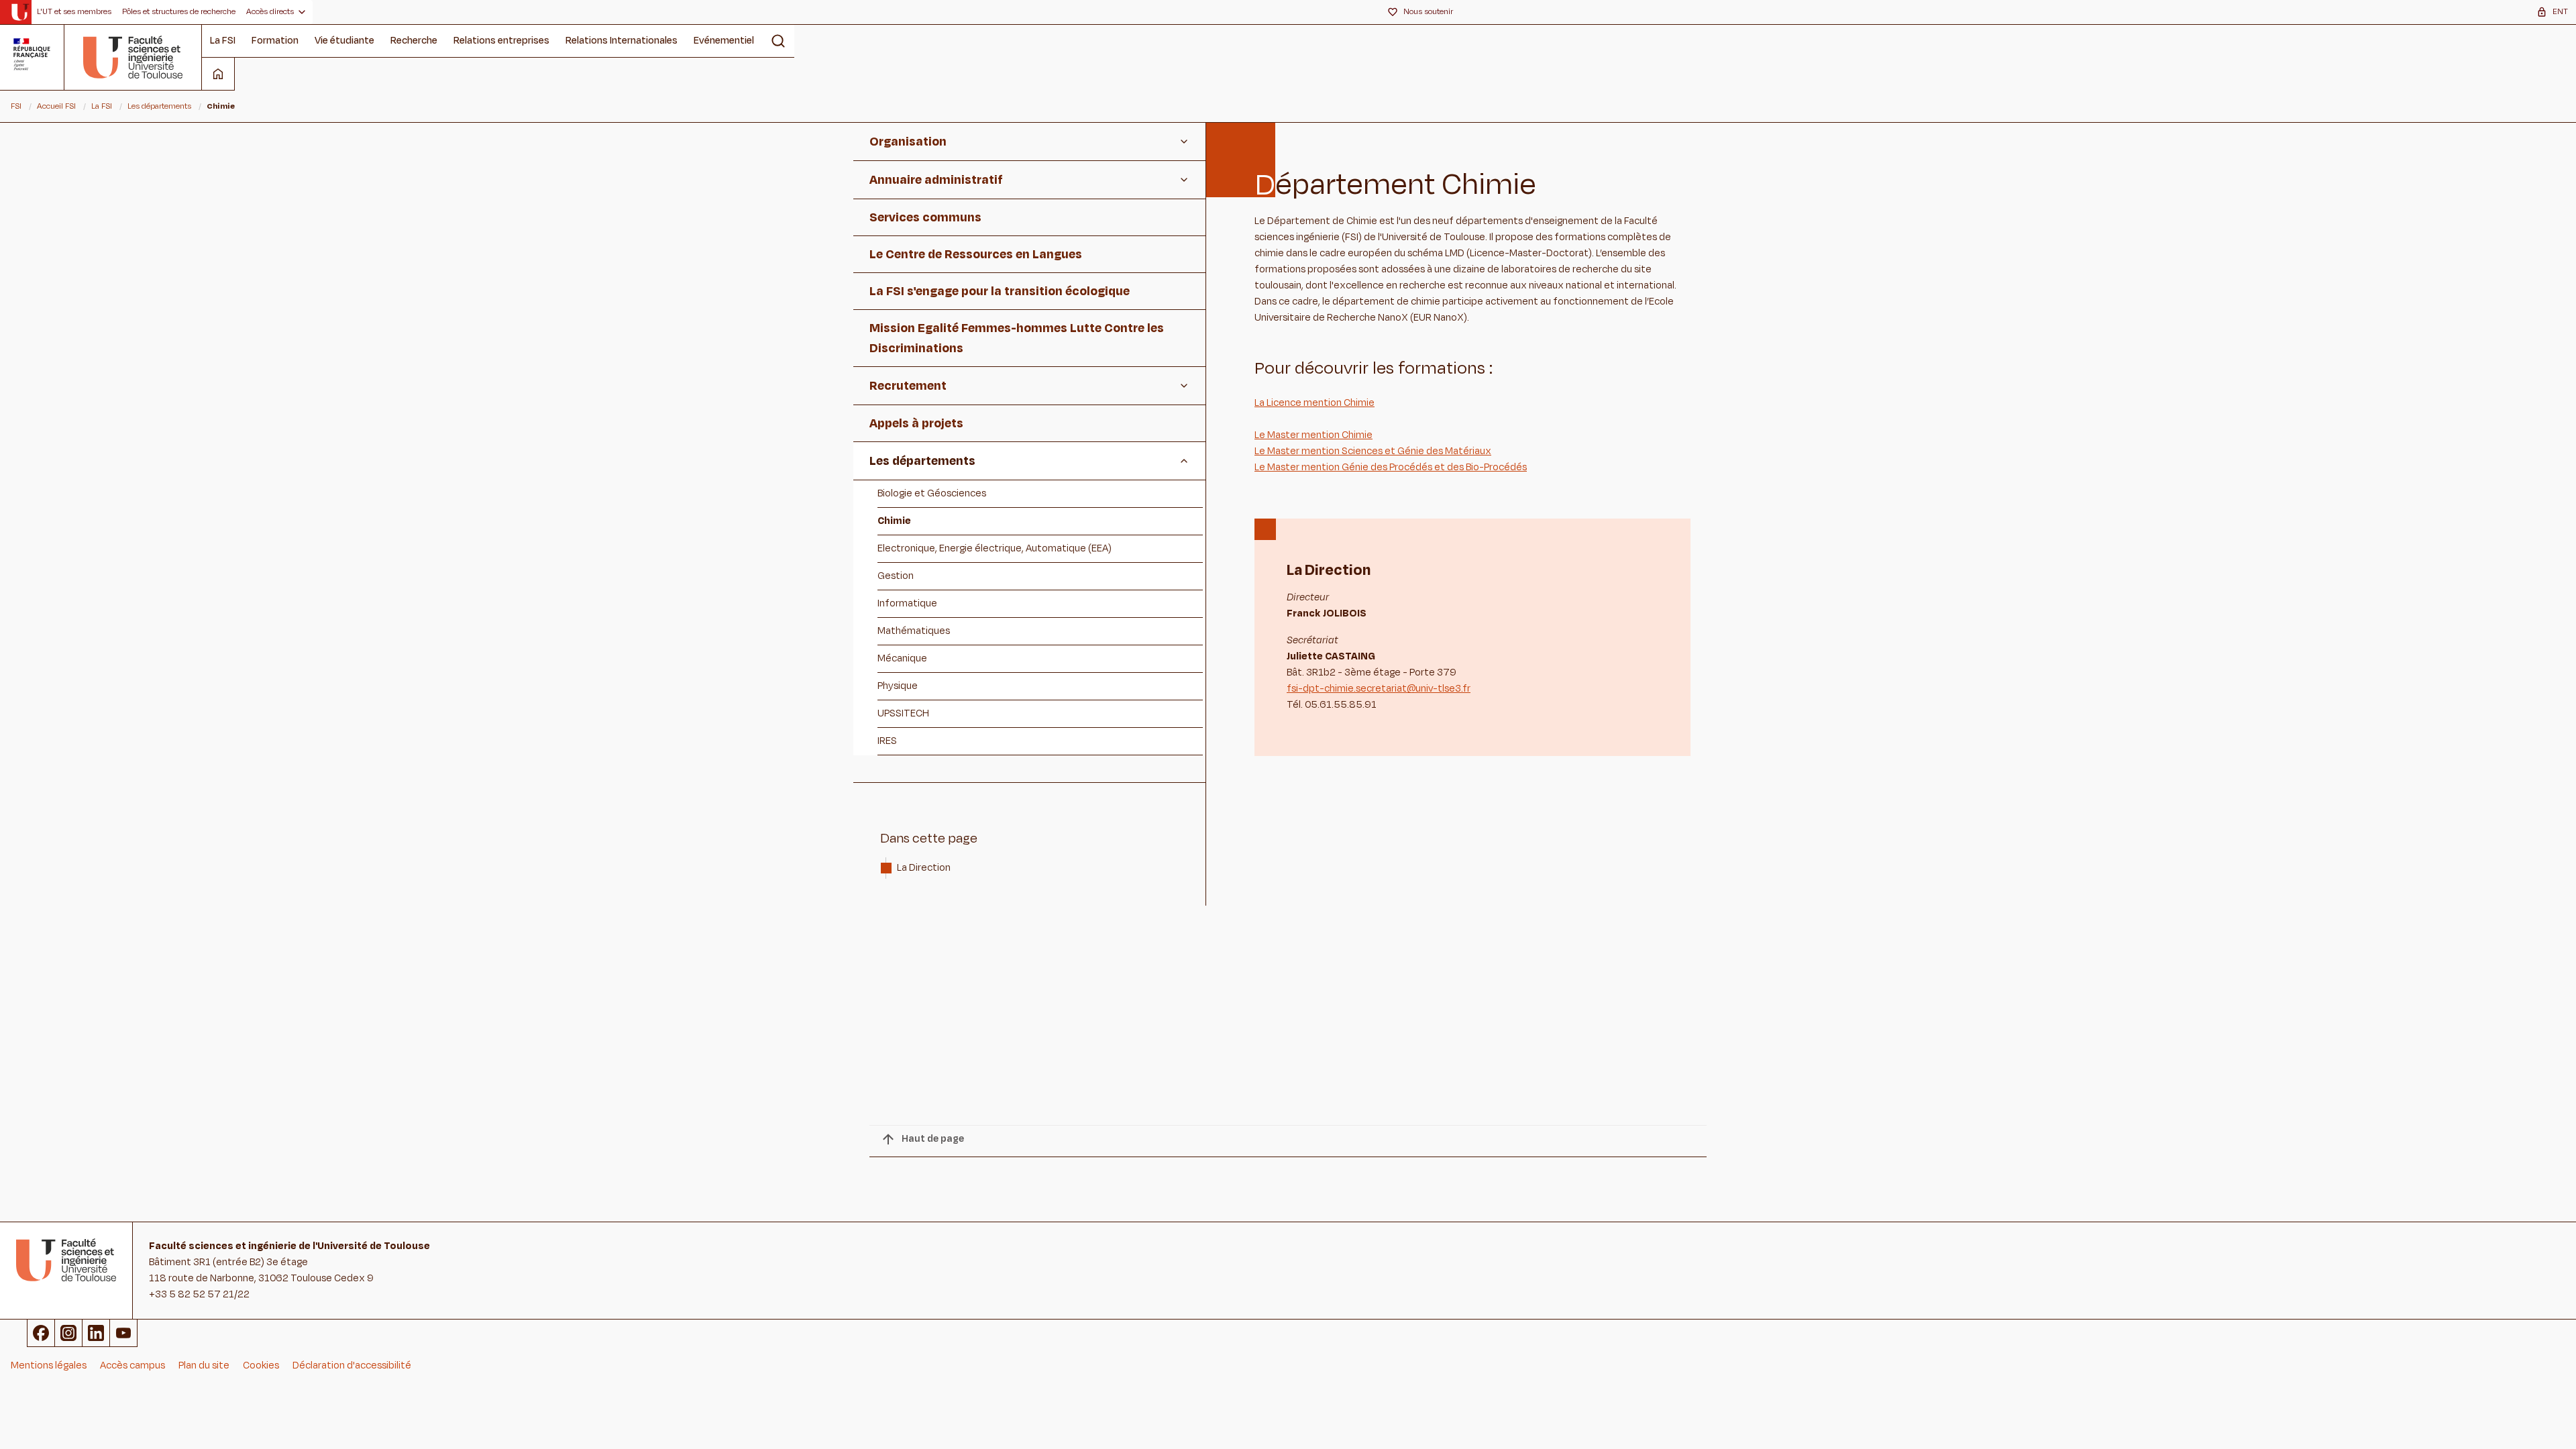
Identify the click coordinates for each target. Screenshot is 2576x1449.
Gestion (896, 576)
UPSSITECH (903, 713)
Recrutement (908, 386)
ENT (2560, 11)
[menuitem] (74, 12)
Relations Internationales (622, 41)
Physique (898, 686)
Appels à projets (916, 423)
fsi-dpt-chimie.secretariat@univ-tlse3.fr (1379, 689)
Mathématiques (914, 631)
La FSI (223, 41)
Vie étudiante (344, 41)
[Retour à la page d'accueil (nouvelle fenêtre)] (20, 12)
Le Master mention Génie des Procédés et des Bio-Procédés (1391, 467)
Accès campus (132, 1365)
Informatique (907, 603)
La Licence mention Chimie (1314, 403)
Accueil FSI (56, 106)
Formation (275, 41)
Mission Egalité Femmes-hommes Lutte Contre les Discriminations (1017, 338)
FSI (16, 106)
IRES (887, 741)
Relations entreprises (501, 41)
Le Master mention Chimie (1313, 435)
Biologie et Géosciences (932, 493)
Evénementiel (724, 41)
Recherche (414, 41)
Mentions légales (49, 1365)
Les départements (159, 106)
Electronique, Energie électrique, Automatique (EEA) (995, 548)
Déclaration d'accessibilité (352, 1365)
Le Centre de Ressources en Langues (976, 254)
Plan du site (204, 1365)
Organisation (908, 142)
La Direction (925, 868)
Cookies (261, 1365)
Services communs (925, 217)
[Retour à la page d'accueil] (133, 57)
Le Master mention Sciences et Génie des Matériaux (1373, 451)
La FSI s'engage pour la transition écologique (1000, 291)
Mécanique (902, 658)
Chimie (894, 521)
